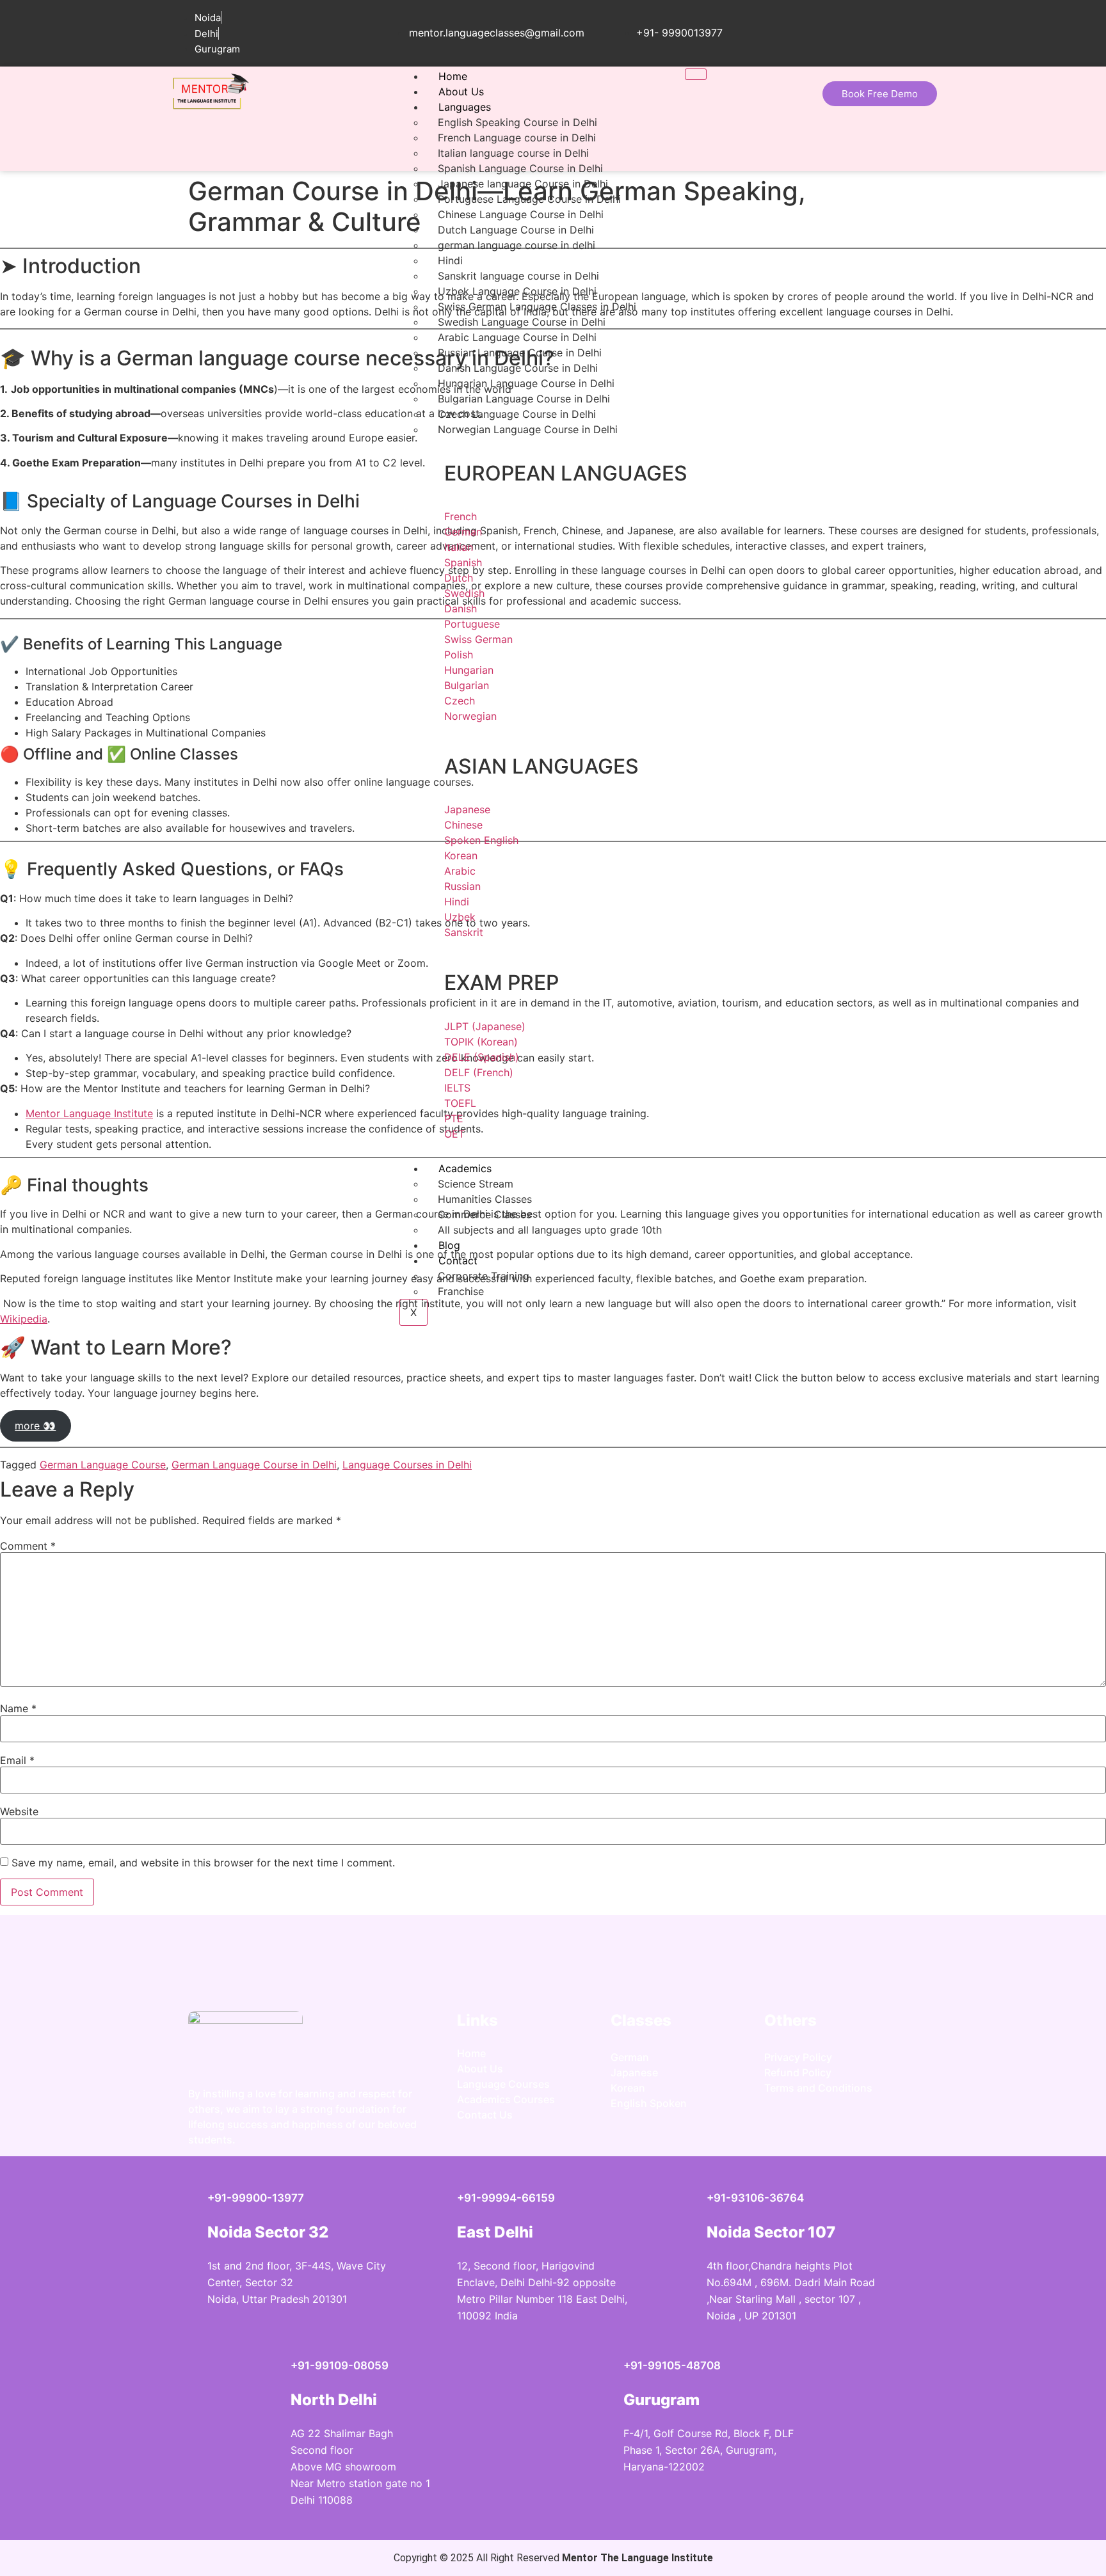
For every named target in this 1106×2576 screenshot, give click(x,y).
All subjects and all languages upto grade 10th (550, 1230)
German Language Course (103, 1465)
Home (453, 76)
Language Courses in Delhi (407, 1465)
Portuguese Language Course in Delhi (529, 199)
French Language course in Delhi (517, 138)
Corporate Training (484, 1276)
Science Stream (476, 1184)
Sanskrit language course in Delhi (518, 276)
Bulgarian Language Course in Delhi (524, 399)
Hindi (450, 260)
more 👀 (35, 1426)
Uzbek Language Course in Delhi (517, 291)
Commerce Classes (485, 1214)
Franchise (461, 1291)
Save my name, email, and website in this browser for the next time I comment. (203, 1863)
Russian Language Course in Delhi (520, 353)
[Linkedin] (895, 2131)
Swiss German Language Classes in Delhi (537, 306)
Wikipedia (24, 1319)
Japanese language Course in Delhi (523, 184)
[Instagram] (780, 2131)
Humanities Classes (485, 1199)
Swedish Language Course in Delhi (522, 322)
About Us (461, 91)
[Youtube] (857, 2131)
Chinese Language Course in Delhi (521, 214)
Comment (28, 1546)
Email (17, 1760)
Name (18, 1708)
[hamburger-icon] (696, 74)
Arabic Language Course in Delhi (517, 337)
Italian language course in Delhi (513, 153)
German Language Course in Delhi (254, 1465)
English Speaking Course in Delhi (517, 122)
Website (19, 1811)
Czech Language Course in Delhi (517, 414)
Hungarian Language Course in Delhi (526, 383)
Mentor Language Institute (89, 1113)
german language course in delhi (517, 245)
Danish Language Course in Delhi (518, 368)
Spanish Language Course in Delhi (520, 168)
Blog (449, 1245)
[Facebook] (819, 2131)
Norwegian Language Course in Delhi (528, 429)
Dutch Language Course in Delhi (516, 230)
